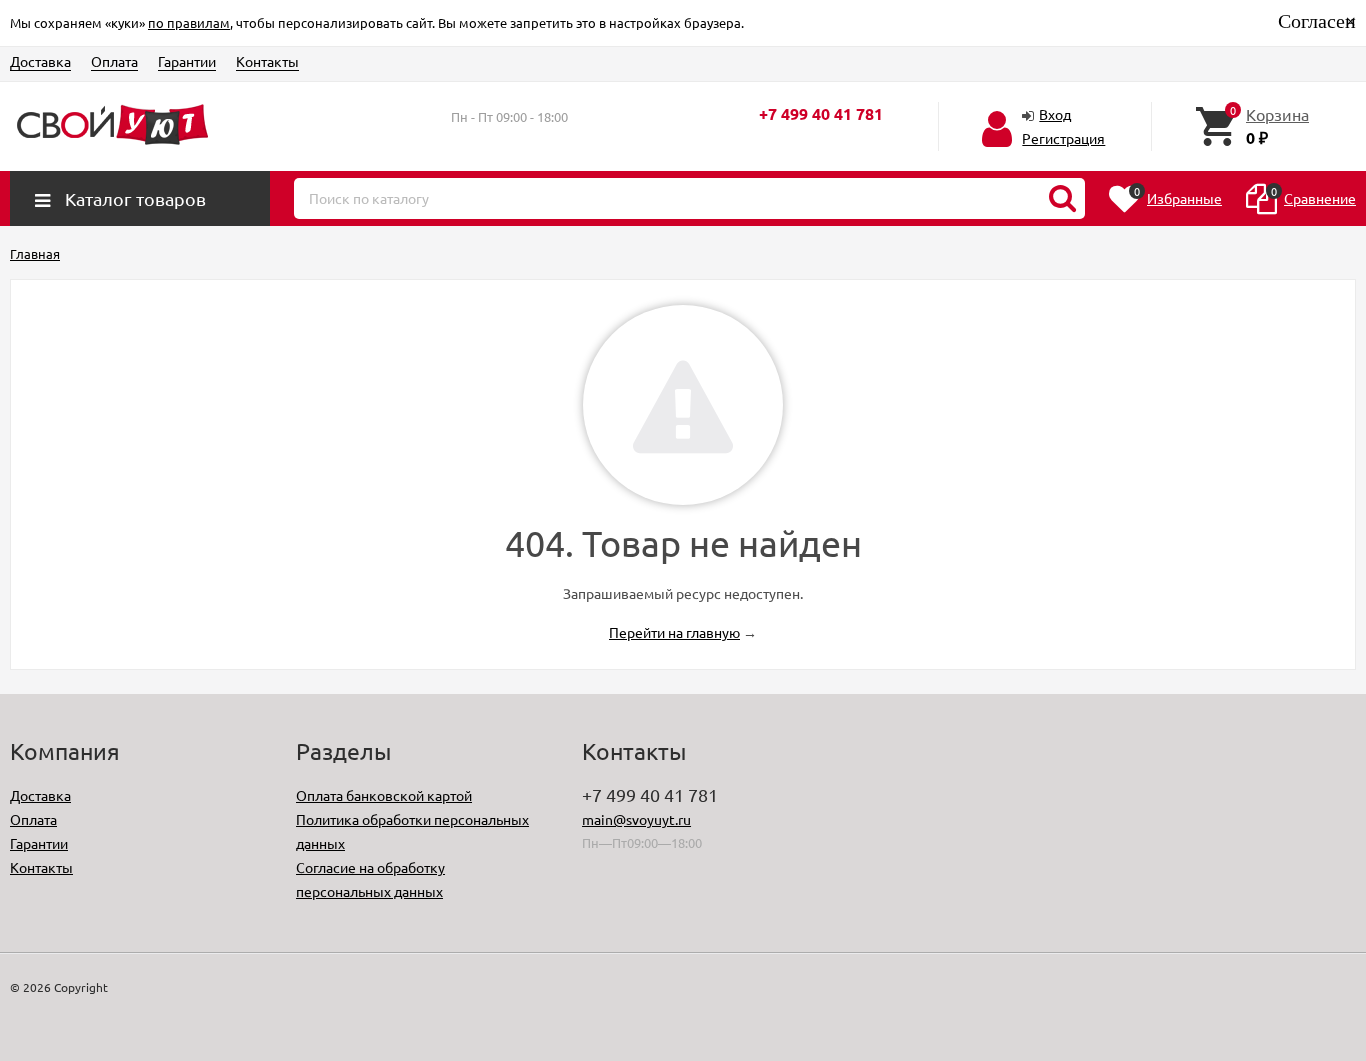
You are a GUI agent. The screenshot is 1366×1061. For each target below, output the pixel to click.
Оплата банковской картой (384, 795)
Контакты (267, 61)
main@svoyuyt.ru (636, 819)
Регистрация (1063, 138)
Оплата (114, 61)
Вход (1055, 114)
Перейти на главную (674, 632)
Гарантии (187, 61)
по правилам (189, 22)
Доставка (40, 61)
